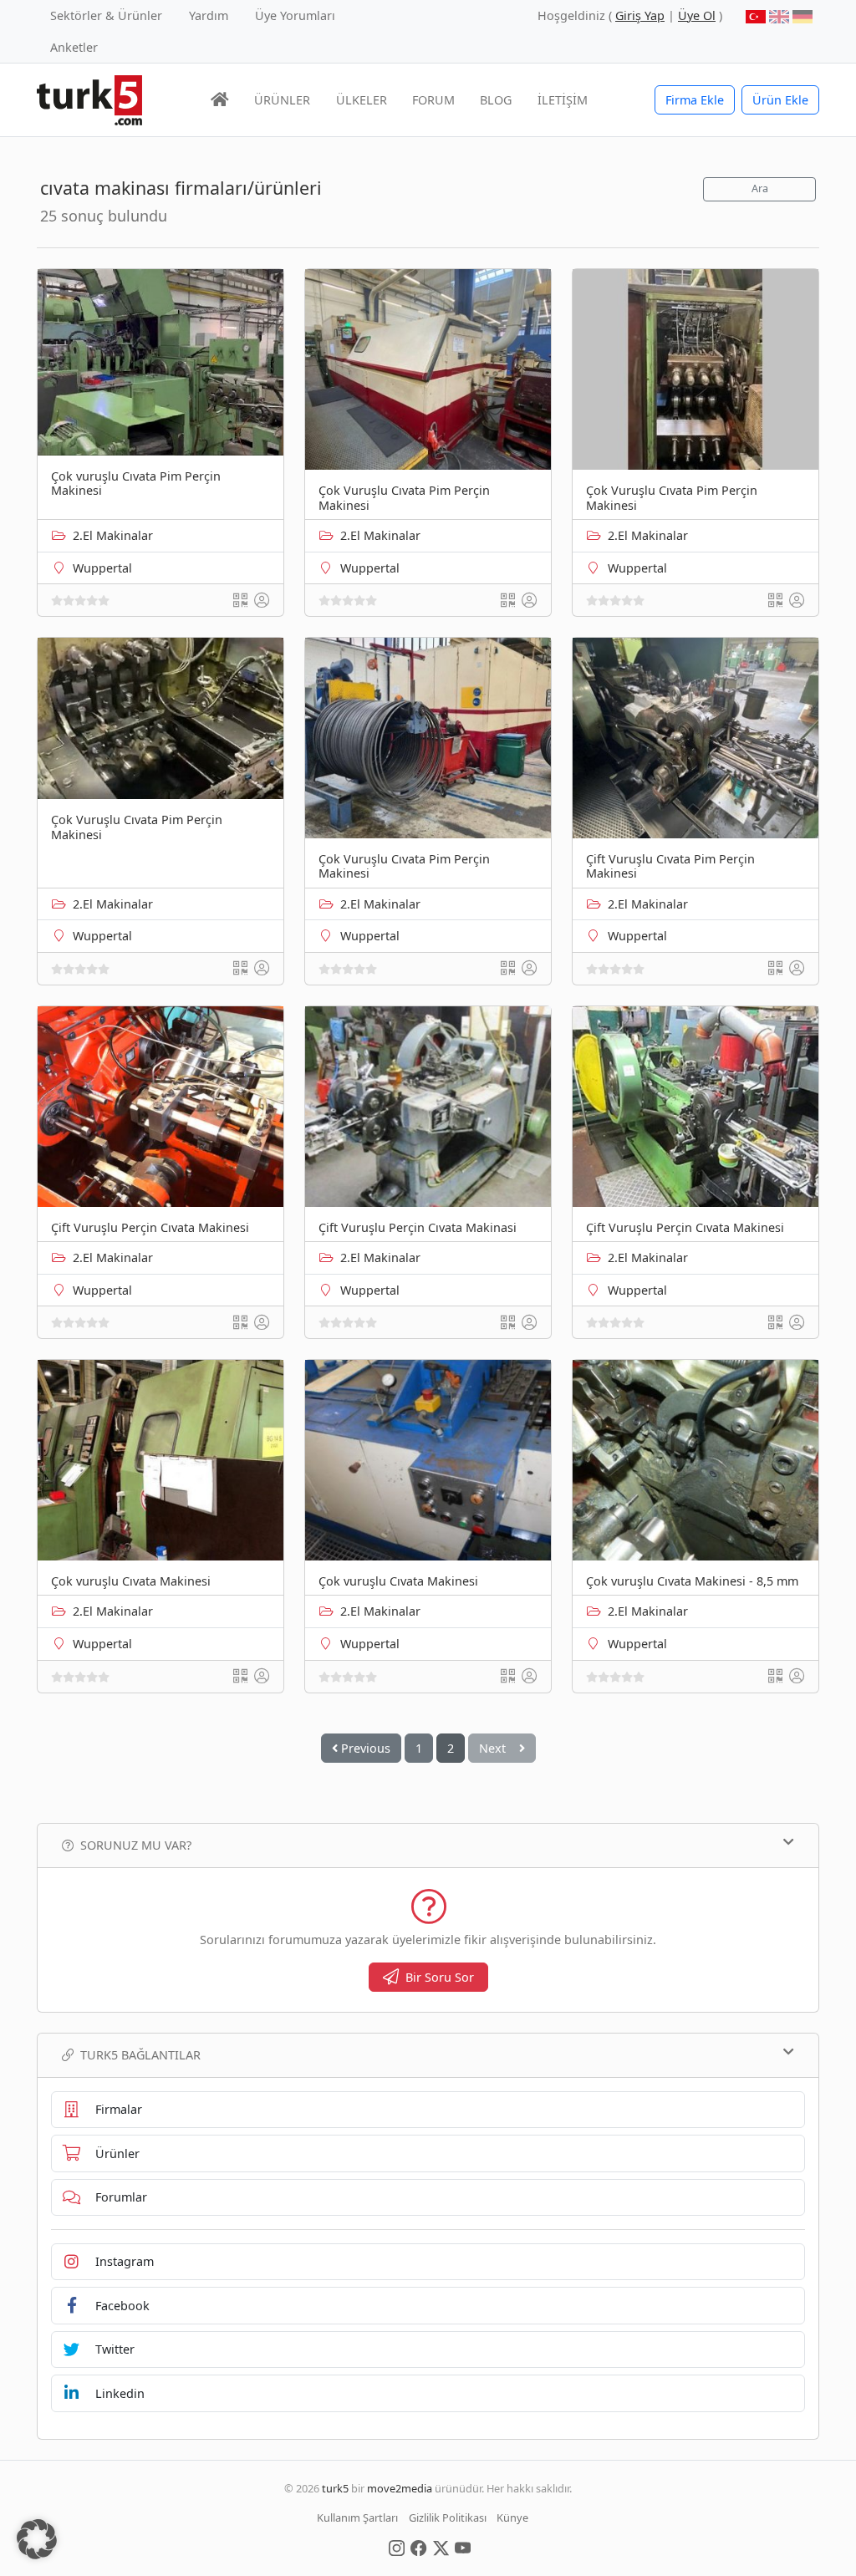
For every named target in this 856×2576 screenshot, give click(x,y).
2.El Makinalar (113, 535)
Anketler (74, 47)
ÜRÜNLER (282, 100)
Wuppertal (102, 568)
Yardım (209, 15)
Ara (760, 188)
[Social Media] (397, 2547)
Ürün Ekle (780, 100)
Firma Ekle (695, 100)
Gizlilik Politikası (448, 2517)
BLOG (496, 100)
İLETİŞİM (563, 100)
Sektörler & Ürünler (106, 15)
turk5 (335, 2488)
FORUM (433, 100)
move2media (400, 2488)
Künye (512, 2517)
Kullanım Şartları (357, 2517)
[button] (37, 2539)
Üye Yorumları (295, 15)
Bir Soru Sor (440, 1977)
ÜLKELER (362, 100)
